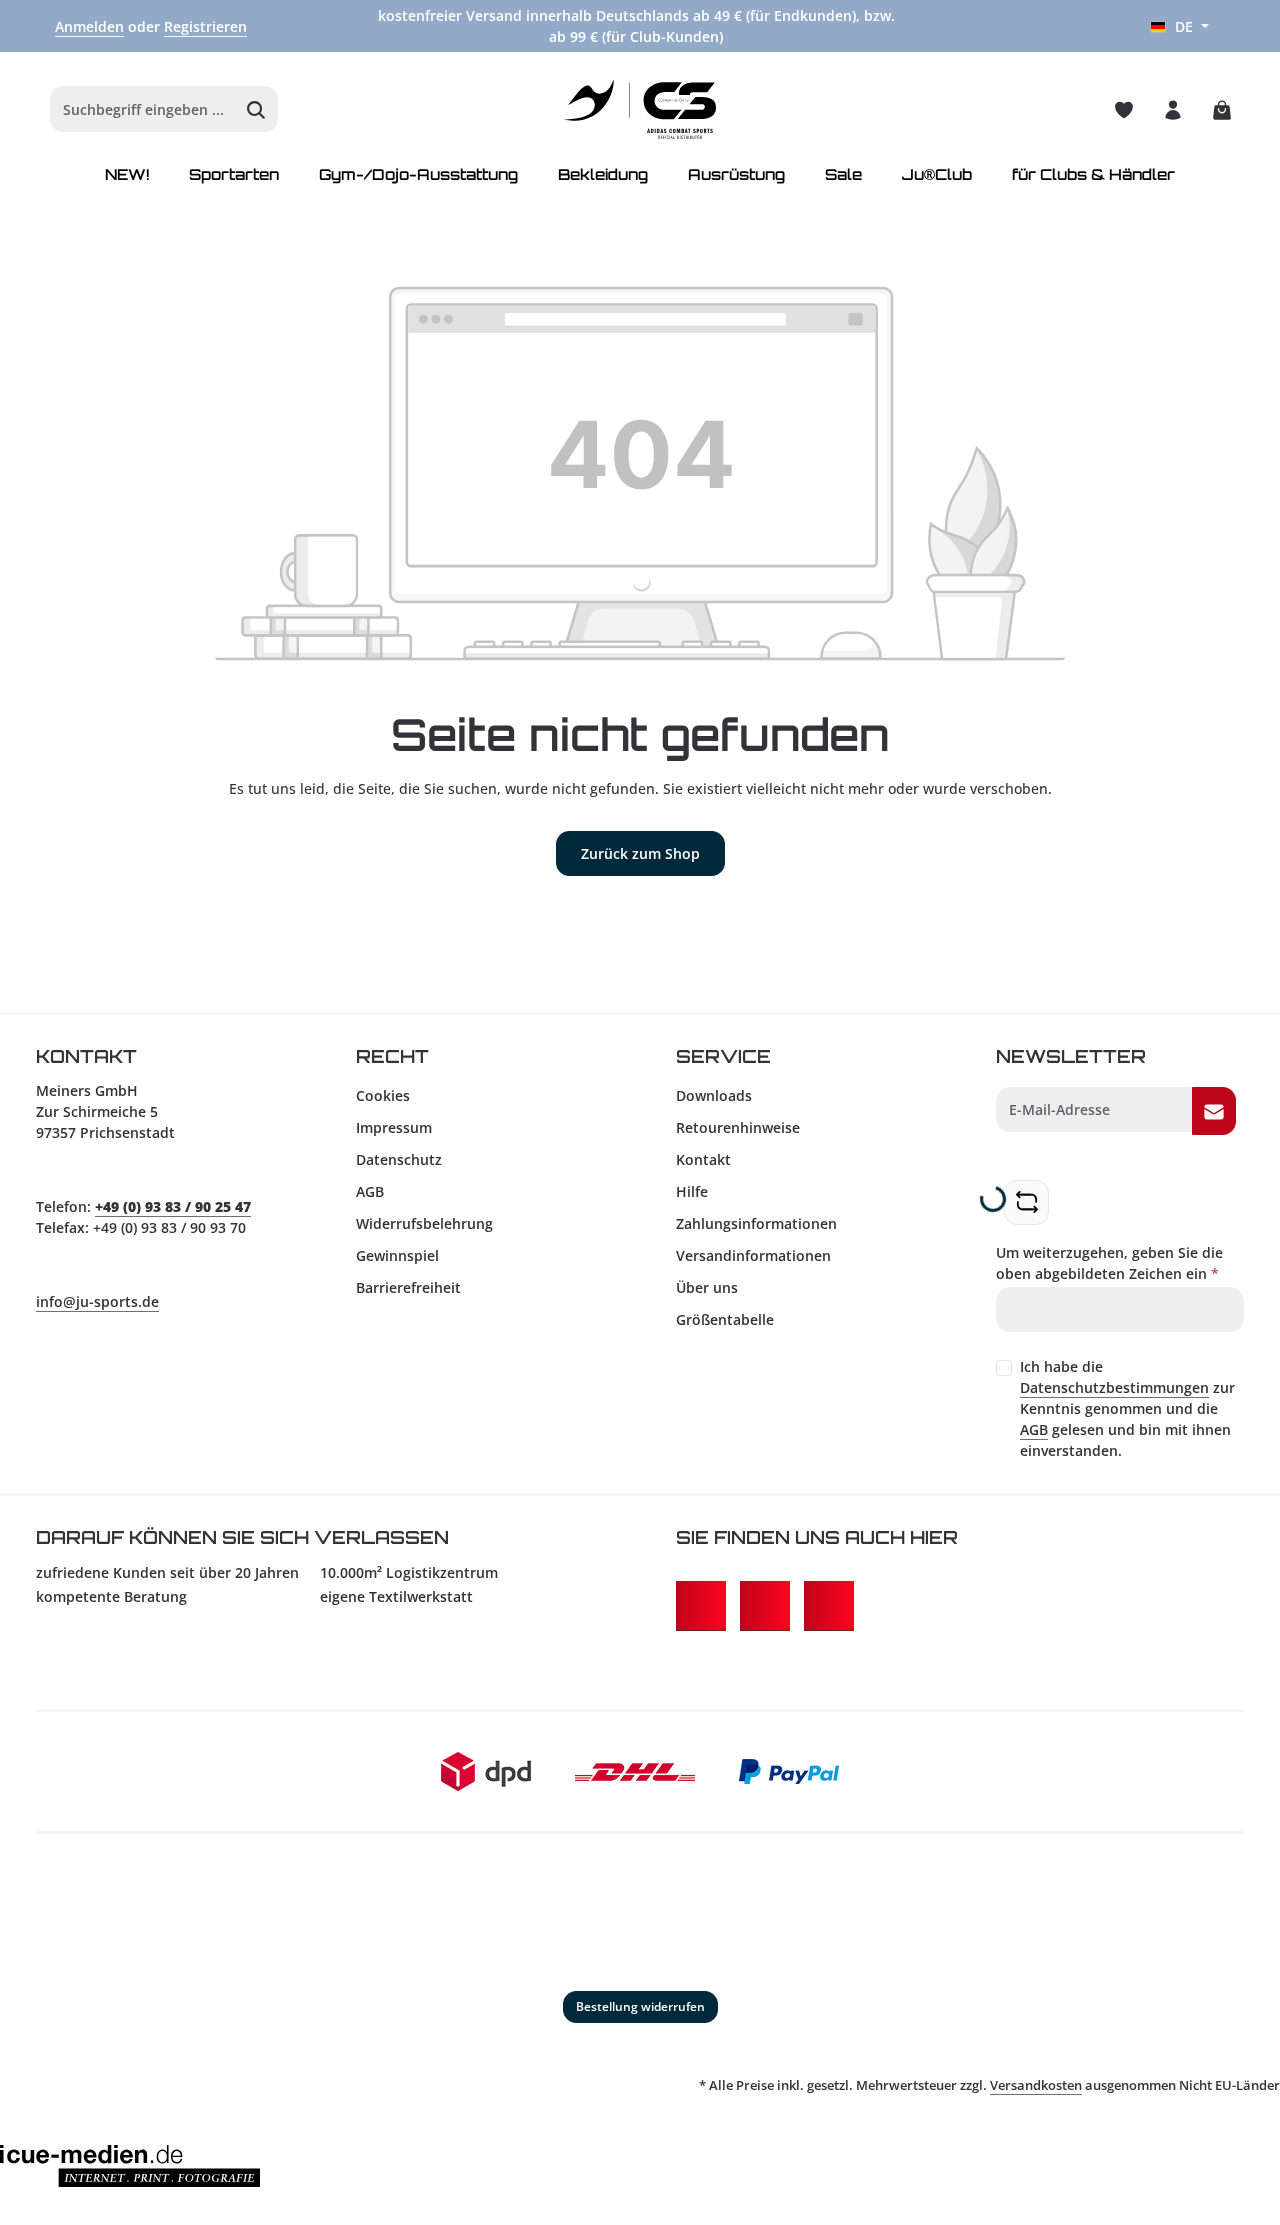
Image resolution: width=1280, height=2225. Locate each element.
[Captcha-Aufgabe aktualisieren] (1026, 1202)
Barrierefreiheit (408, 1287)
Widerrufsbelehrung (424, 1223)
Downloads (714, 1095)
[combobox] (143, 110)
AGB (370, 1191)
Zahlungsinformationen (756, 1223)
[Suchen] (256, 110)
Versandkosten (1036, 2085)
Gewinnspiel (397, 1255)
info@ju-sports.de (97, 1301)
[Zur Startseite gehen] (640, 110)
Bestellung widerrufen (640, 2006)
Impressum (394, 1127)
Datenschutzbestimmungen (1114, 1387)
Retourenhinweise (738, 1127)
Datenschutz (399, 1159)
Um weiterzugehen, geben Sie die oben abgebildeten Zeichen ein (1109, 1263)
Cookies (383, 1095)
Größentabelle (725, 1319)
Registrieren (205, 26)
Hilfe (692, 1191)
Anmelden (89, 26)
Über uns (707, 1287)
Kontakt (703, 1159)
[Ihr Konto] (1172, 109)
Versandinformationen (753, 1255)
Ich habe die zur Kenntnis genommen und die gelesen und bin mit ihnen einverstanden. (1127, 1408)
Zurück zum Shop (640, 853)
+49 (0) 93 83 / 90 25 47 (173, 1206)
